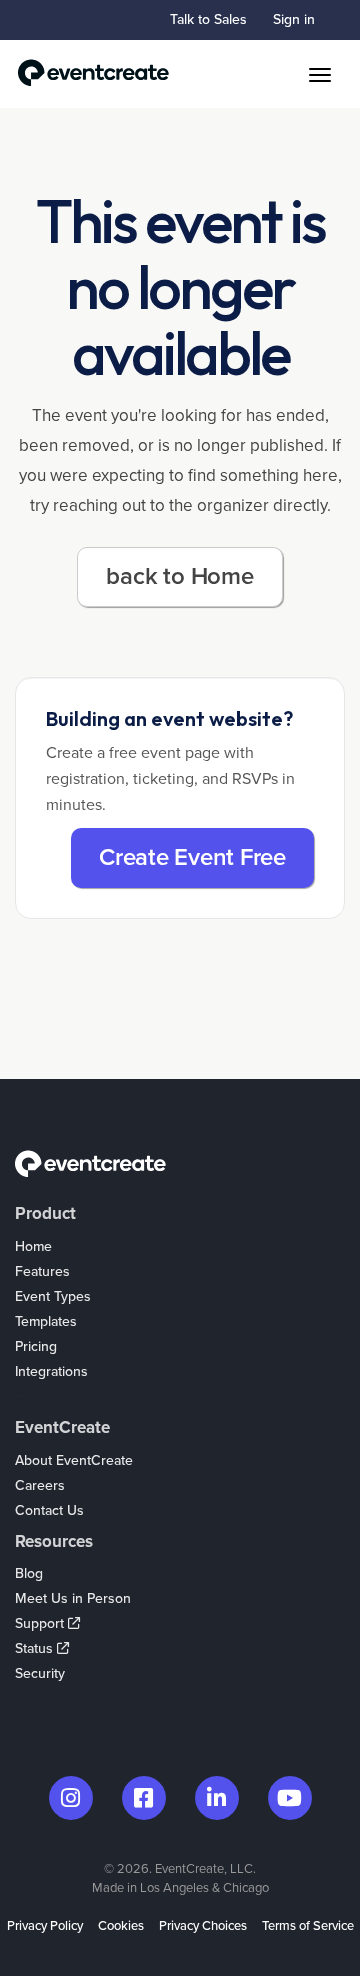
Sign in (294, 19)
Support (41, 1623)
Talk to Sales (208, 19)
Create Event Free (192, 857)
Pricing (36, 1346)
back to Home (179, 576)
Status (36, 1648)
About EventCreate (74, 1460)
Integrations (51, 1371)
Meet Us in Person (73, 1598)
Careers (40, 1485)
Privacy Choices (203, 1926)
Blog (29, 1573)
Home (33, 1246)
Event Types (53, 1296)
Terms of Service (308, 1926)
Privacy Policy (45, 1926)
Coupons (43, 1396)
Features (42, 1271)
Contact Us (49, 1510)
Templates (46, 1321)
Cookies (121, 1926)
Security (40, 1673)
